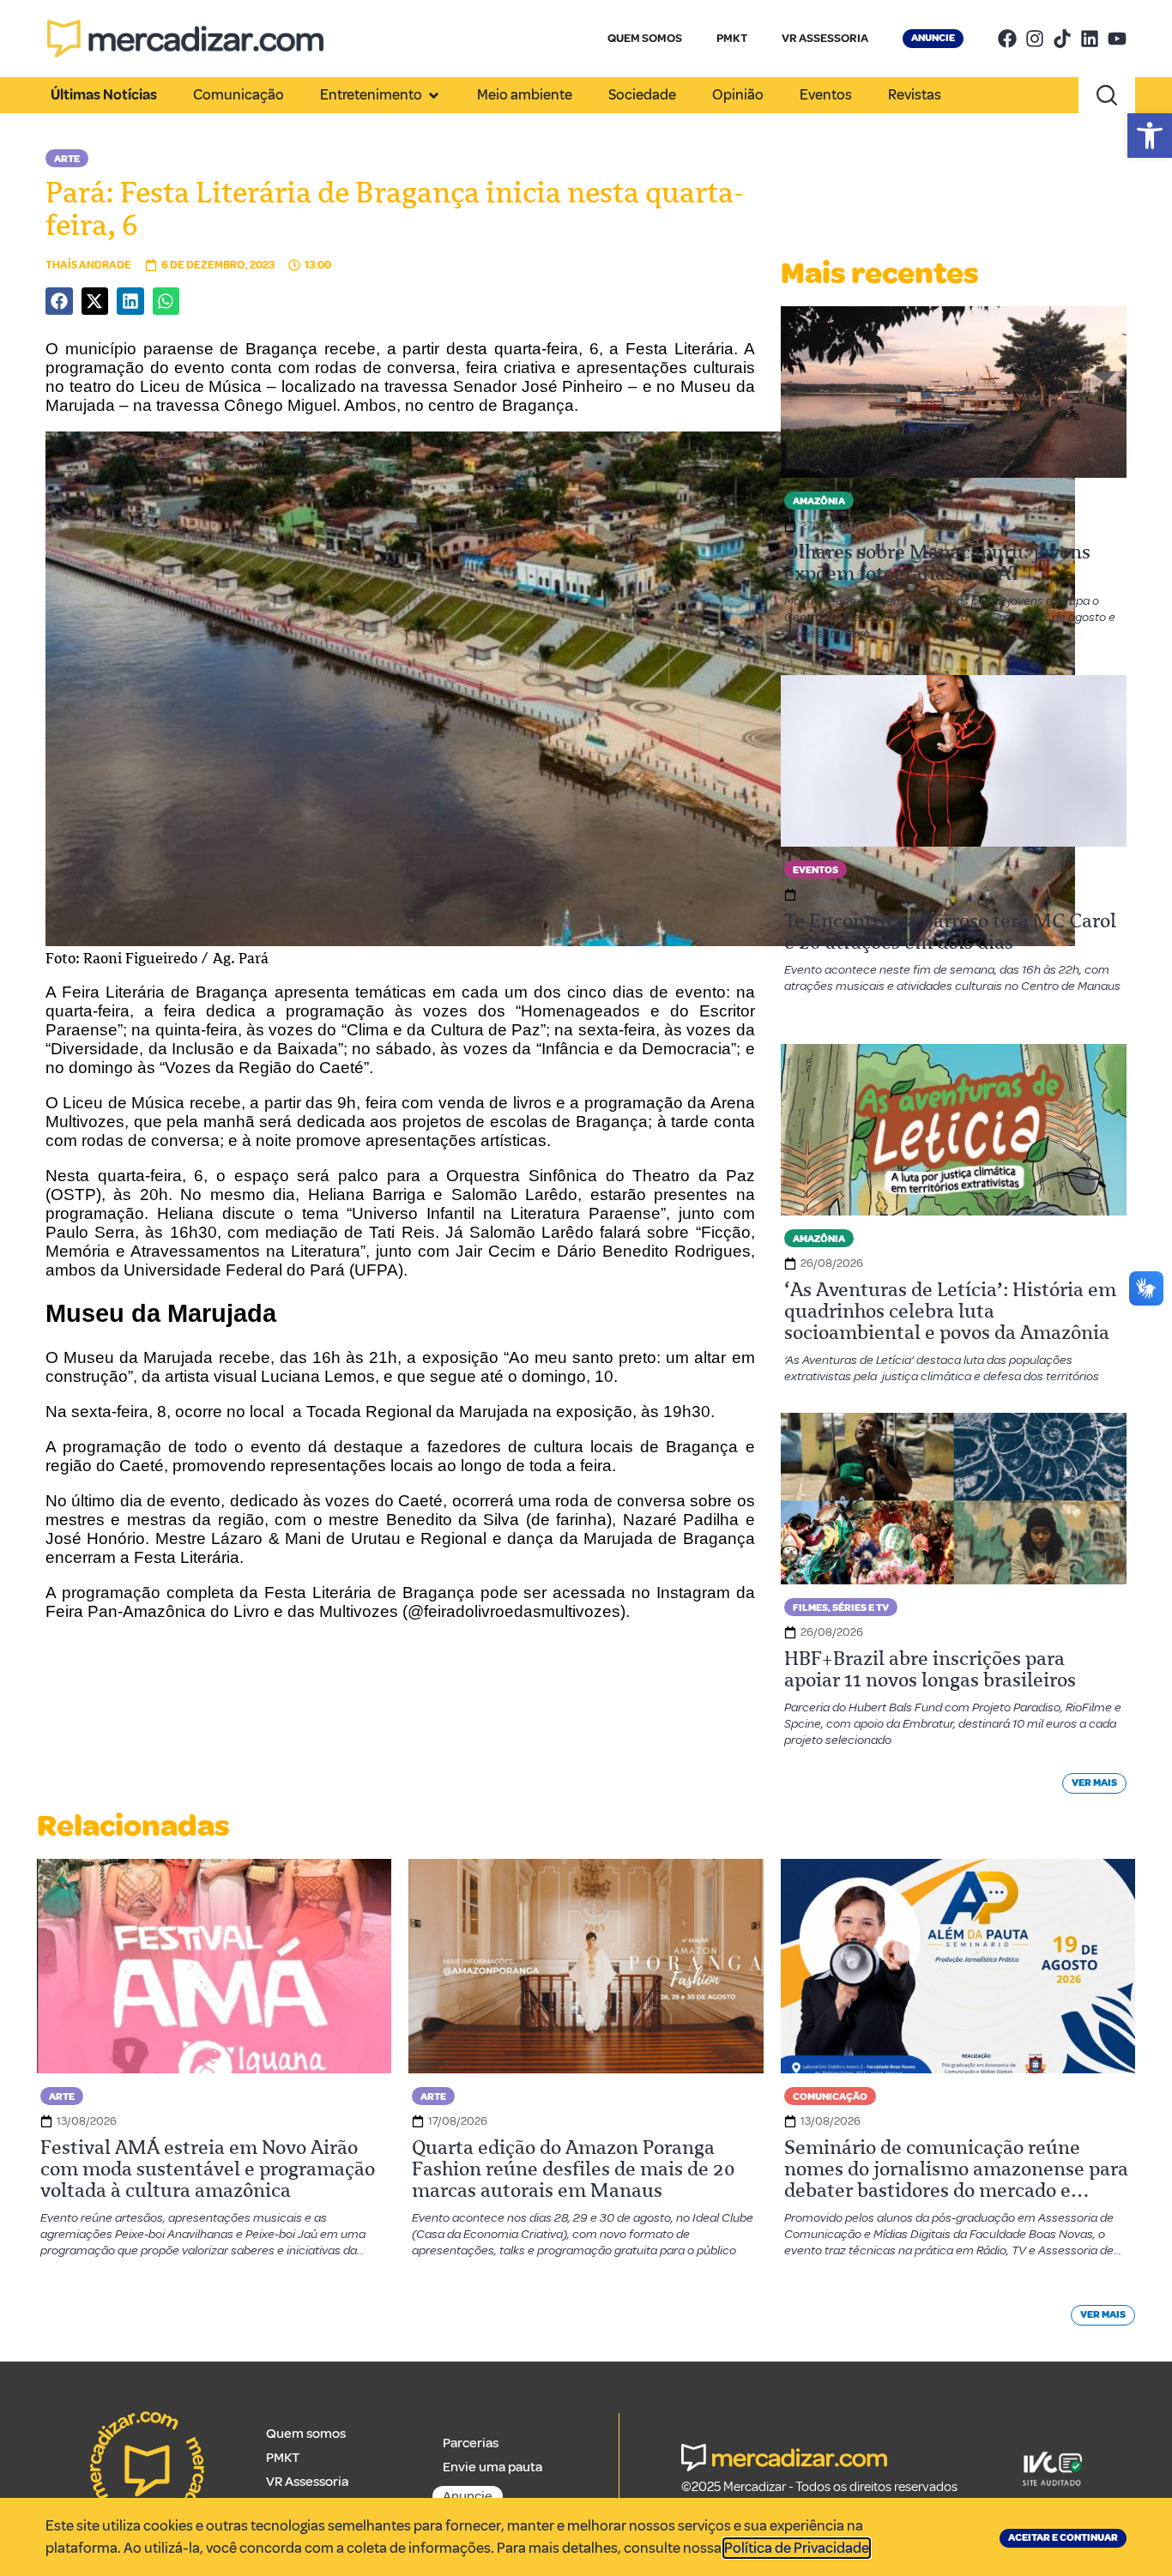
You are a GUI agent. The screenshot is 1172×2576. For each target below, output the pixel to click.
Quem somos (306, 2434)
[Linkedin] (1090, 39)
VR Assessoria (307, 2482)
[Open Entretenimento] (434, 95)
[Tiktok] (1062, 39)
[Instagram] (1035, 39)
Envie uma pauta (492, 2467)
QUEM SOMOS (645, 38)
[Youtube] (1117, 39)
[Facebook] (1007, 39)
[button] (1150, 136)
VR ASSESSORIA (825, 38)
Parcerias (471, 2443)
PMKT (732, 38)
